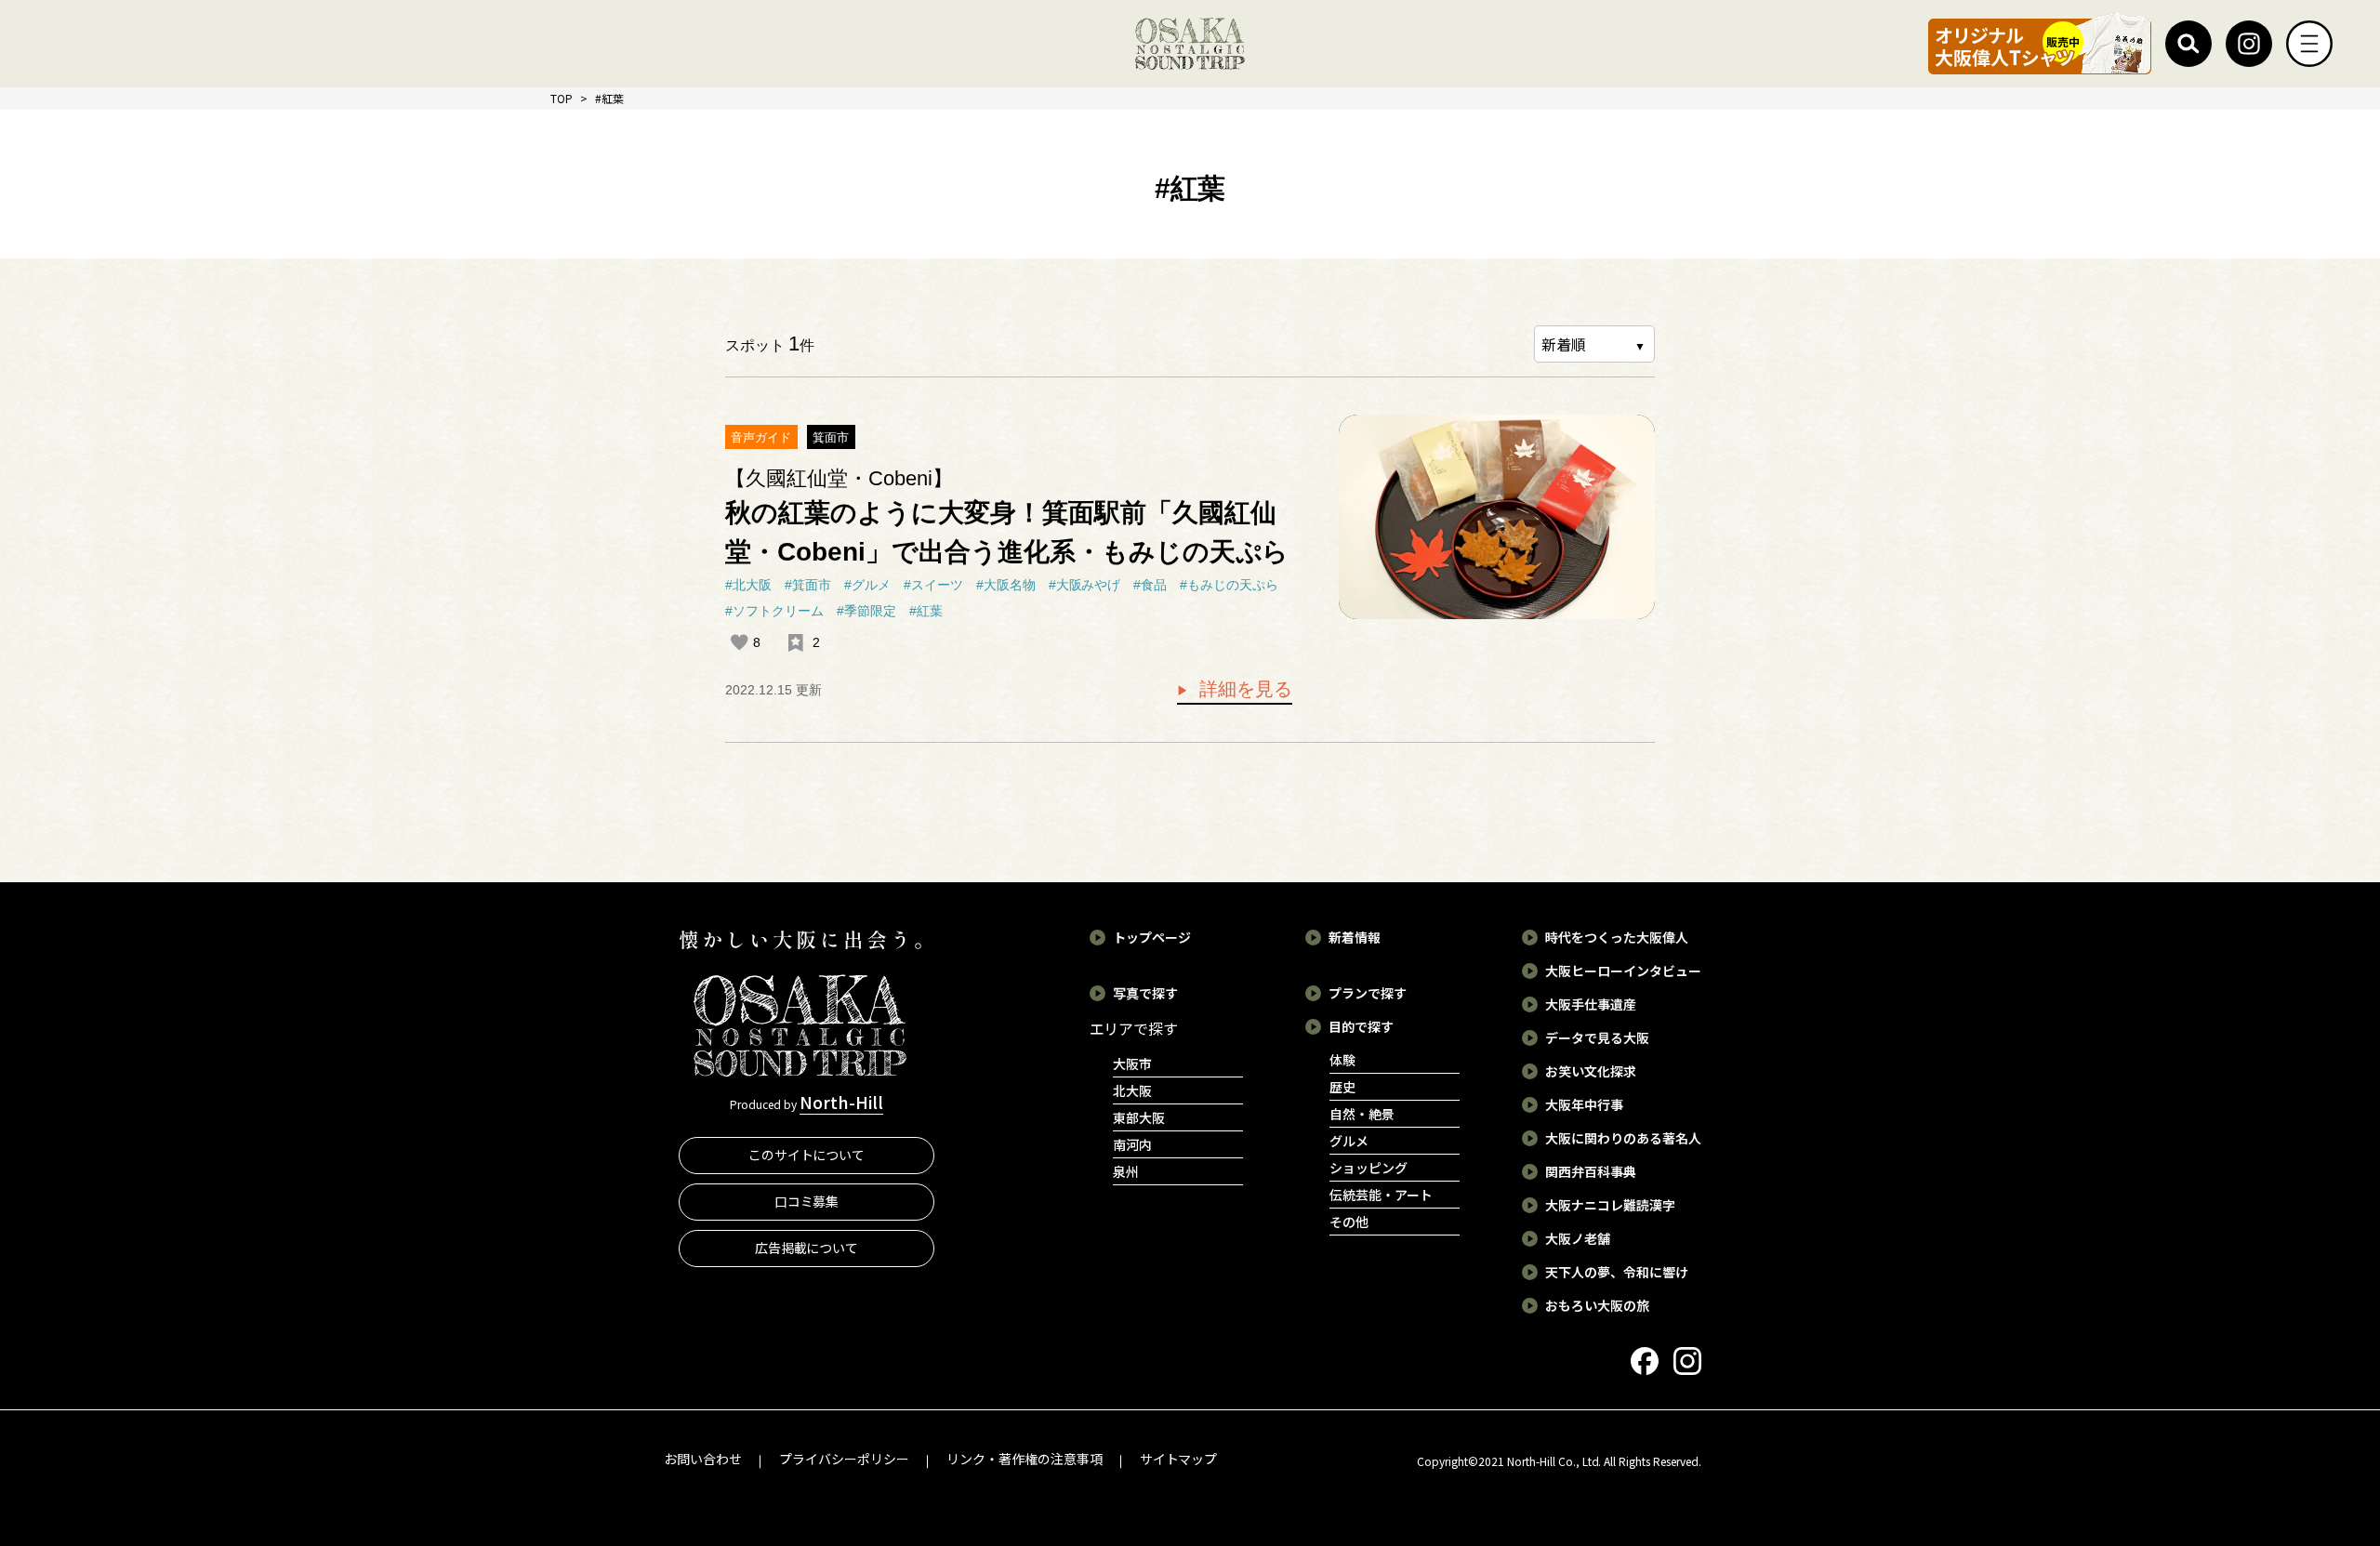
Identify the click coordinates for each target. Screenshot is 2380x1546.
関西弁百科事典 (1591, 1171)
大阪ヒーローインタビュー (1623, 971)
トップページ (1152, 937)
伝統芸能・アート (1381, 1195)
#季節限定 (866, 611)
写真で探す (1145, 993)
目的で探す (1361, 1026)
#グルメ (867, 585)
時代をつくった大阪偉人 (1617, 937)
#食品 (1150, 585)
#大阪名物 (1006, 585)
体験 (1342, 1060)
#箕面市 (808, 585)
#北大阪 (748, 585)
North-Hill (841, 1102)
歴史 (1342, 1087)
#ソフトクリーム (774, 611)
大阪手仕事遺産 (1591, 1004)
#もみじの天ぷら (1229, 585)
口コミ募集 (807, 1201)
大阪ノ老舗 (1578, 1238)
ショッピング (1368, 1168)
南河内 (1132, 1144)
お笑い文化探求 (1591, 1071)
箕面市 (831, 437)
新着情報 (1355, 937)
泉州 (1126, 1171)
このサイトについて (807, 1155)
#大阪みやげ (1085, 585)
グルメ (1349, 1141)
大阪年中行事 (1584, 1104)
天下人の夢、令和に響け (1617, 1272)
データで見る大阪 (1597, 1037)
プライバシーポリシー (844, 1459)
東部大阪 (1139, 1117)
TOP (562, 98)
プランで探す (1368, 993)
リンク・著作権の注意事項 (1025, 1459)
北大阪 (1132, 1090)
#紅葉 (926, 611)
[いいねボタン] (739, 642)
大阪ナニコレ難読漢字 (1610, 1205)
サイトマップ (1179, 1459)
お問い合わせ (703, 1459)
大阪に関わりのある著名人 (1623, 1138)
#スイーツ (933, 585)
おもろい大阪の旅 (1597, 1305)
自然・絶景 (1362, 1114)
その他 (1349, 1222)
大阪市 (1132, 1064)
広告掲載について (807, 1248)
